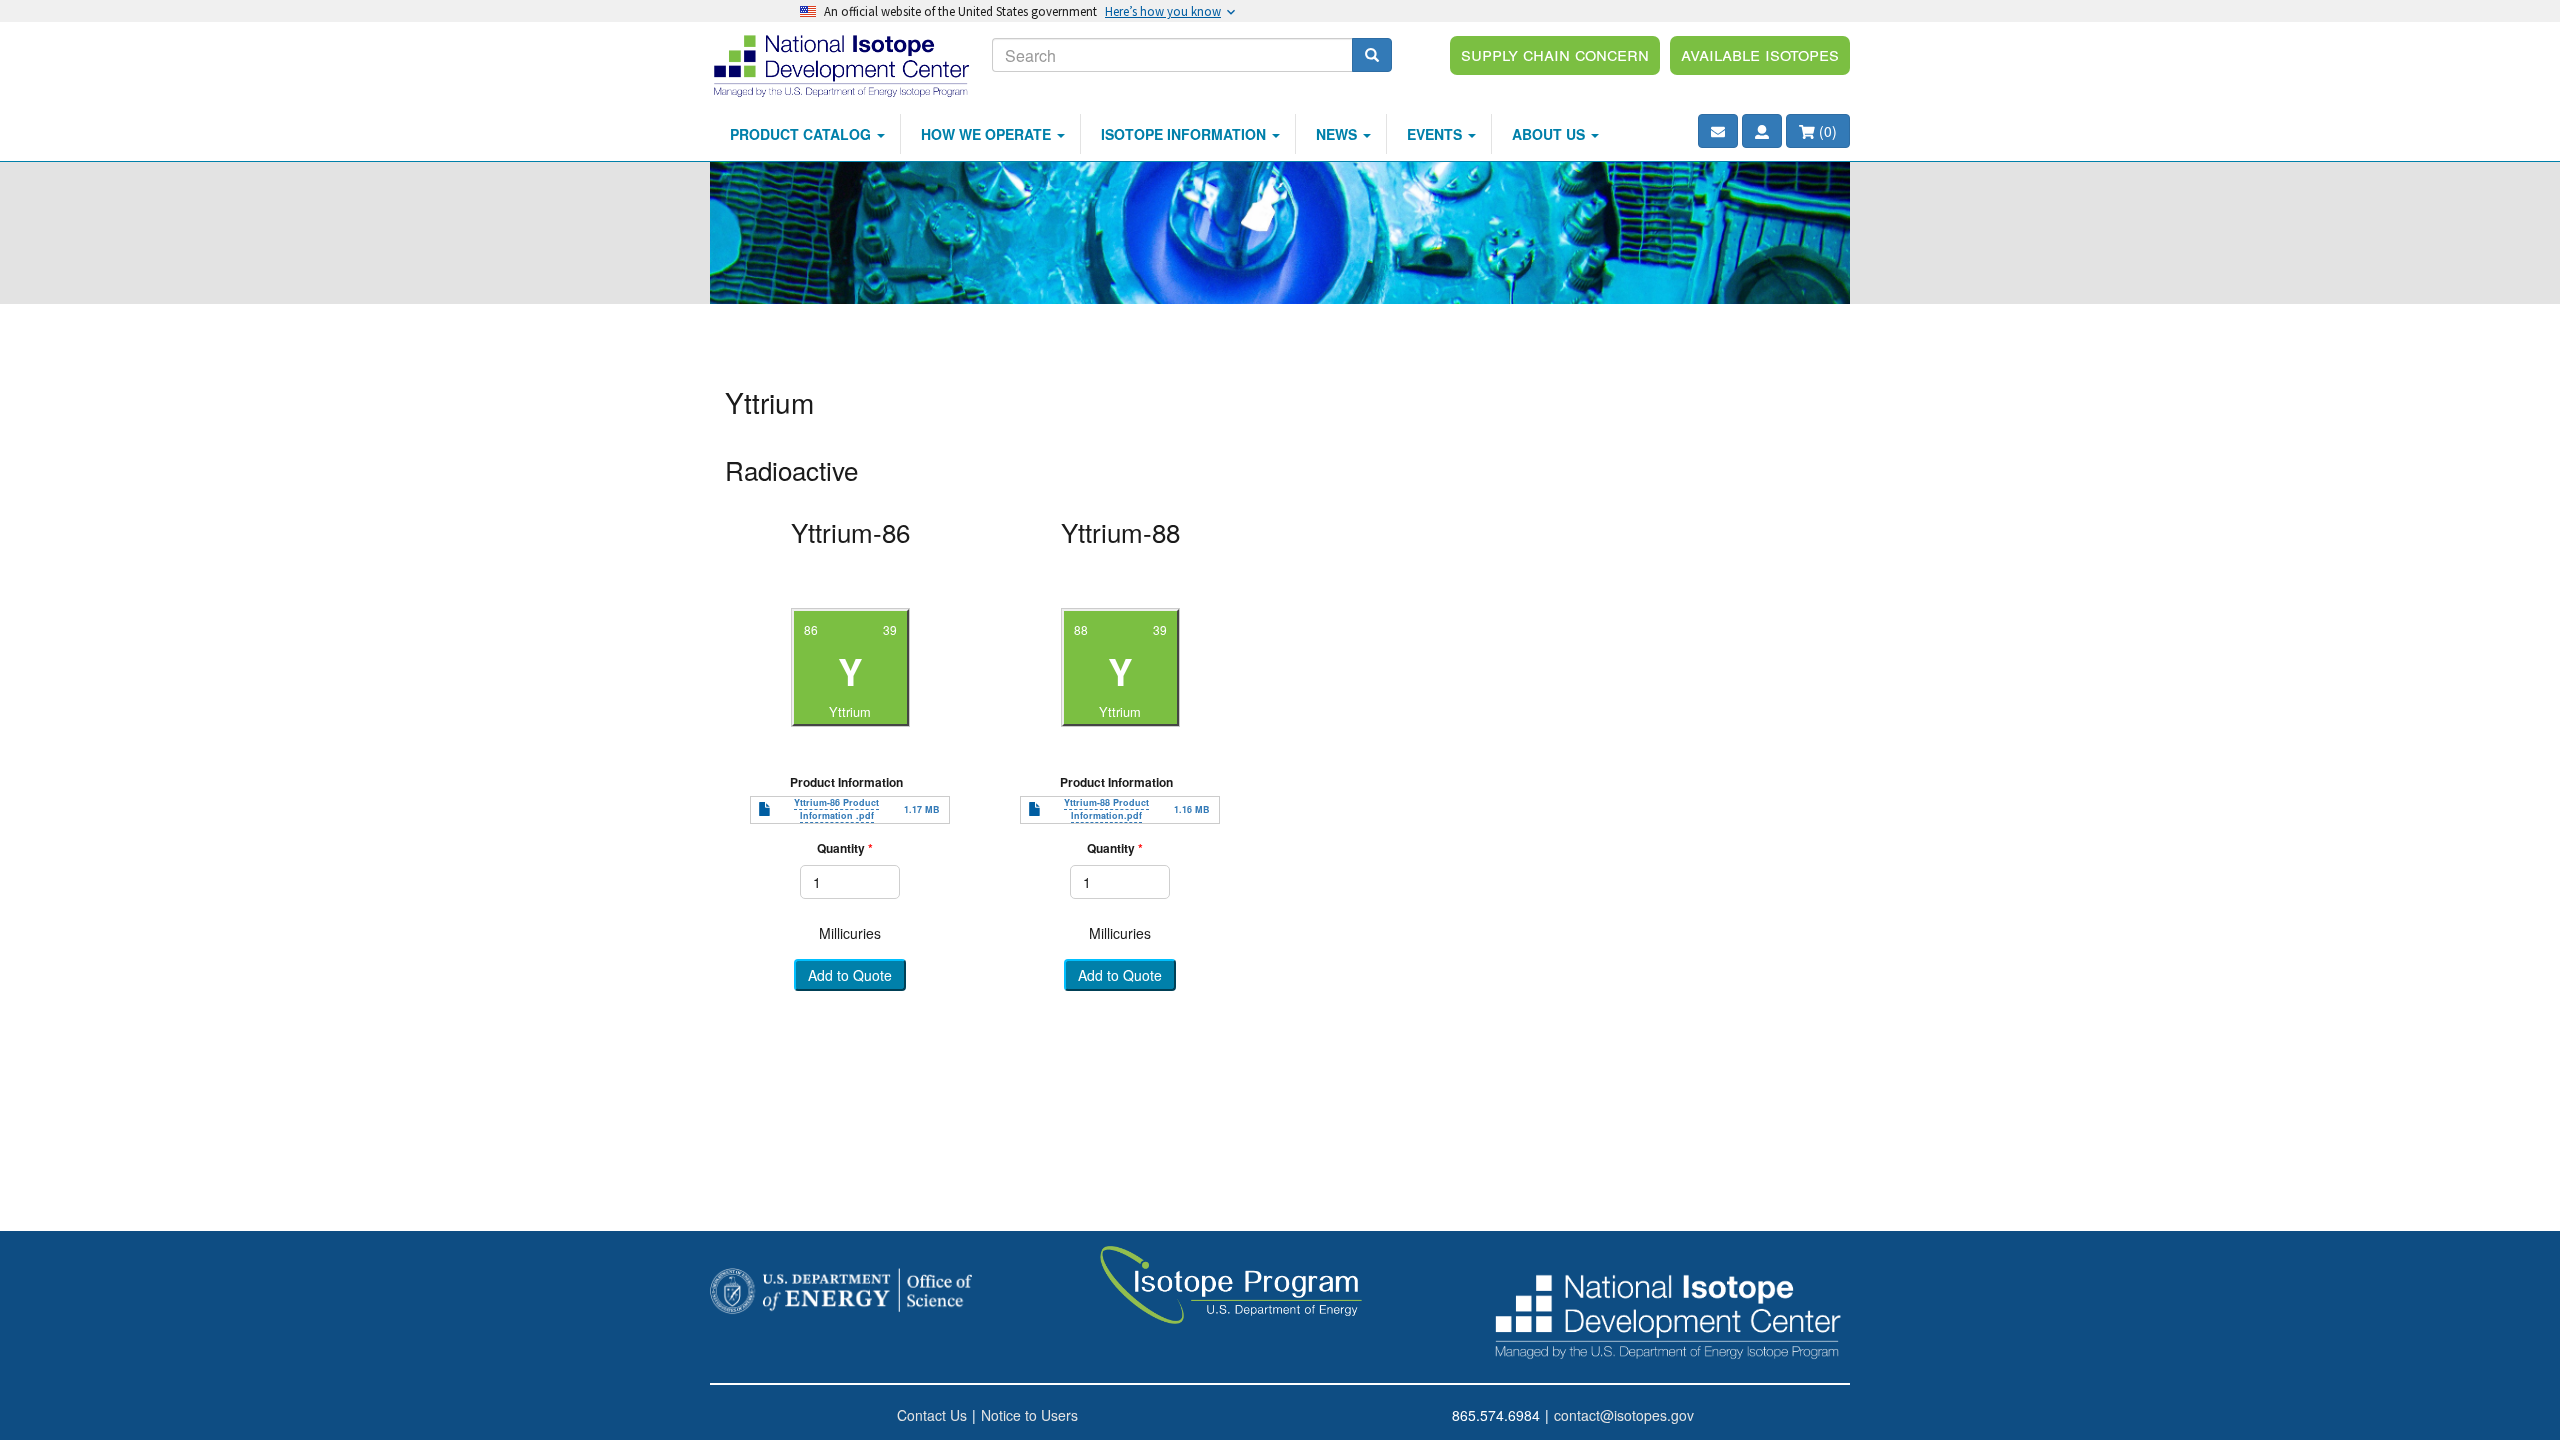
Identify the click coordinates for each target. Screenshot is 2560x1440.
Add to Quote (850, 976)
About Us (1550, 134)
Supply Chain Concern (1555, 53)
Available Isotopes (1760, 53)
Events (1436, 134)
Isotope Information (1185, 134)
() (1826, 131)
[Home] (843, 65)
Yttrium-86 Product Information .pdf (836, 809)
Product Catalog (802, 134)
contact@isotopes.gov (1624, 1415)
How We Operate (988, 134)
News (1338, 134)
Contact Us (932, 1415)
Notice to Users (1029, 1415)
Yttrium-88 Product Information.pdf (1106, 809)
